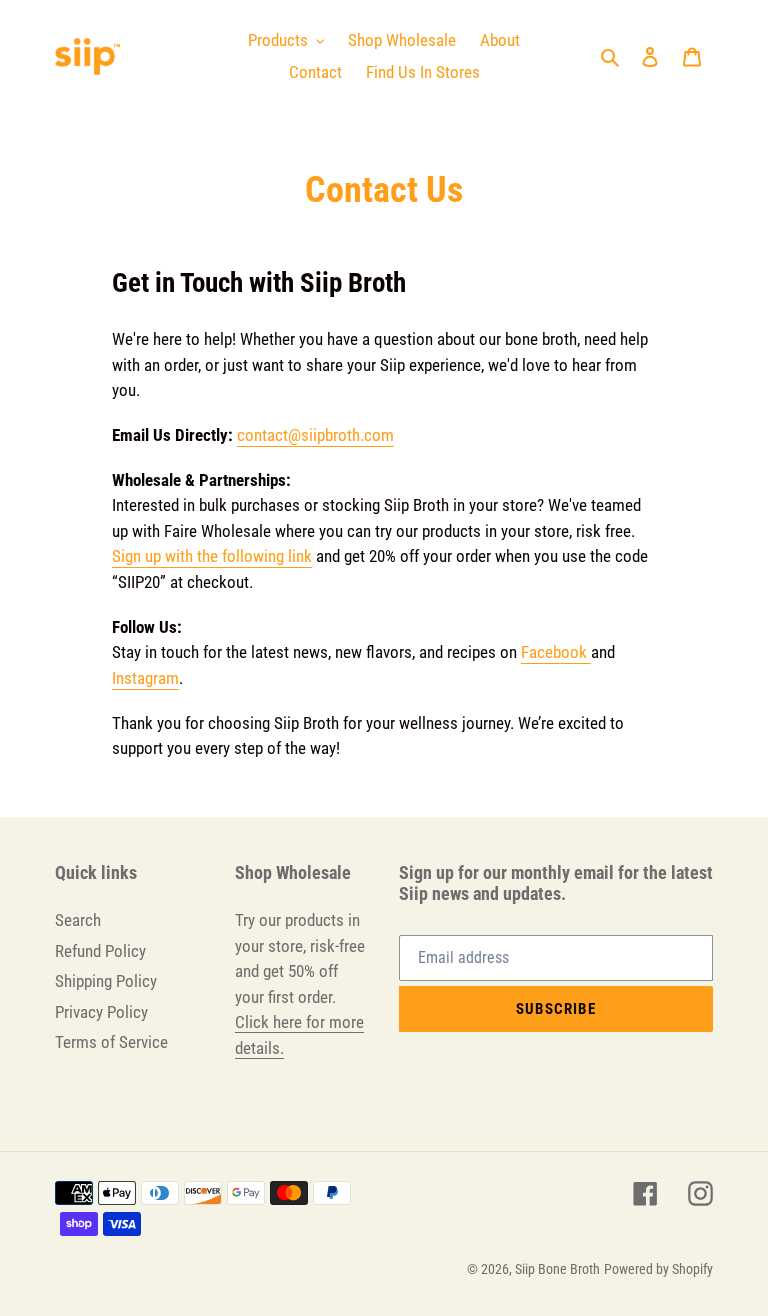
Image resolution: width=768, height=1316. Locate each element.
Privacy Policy (101, 1012)
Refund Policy (100, 951)
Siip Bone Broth (557, 1269)
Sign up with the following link (212, 556)
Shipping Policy (106, 981)
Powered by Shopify (658, 1269)
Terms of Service (111, 1042)
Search (78, 920)
